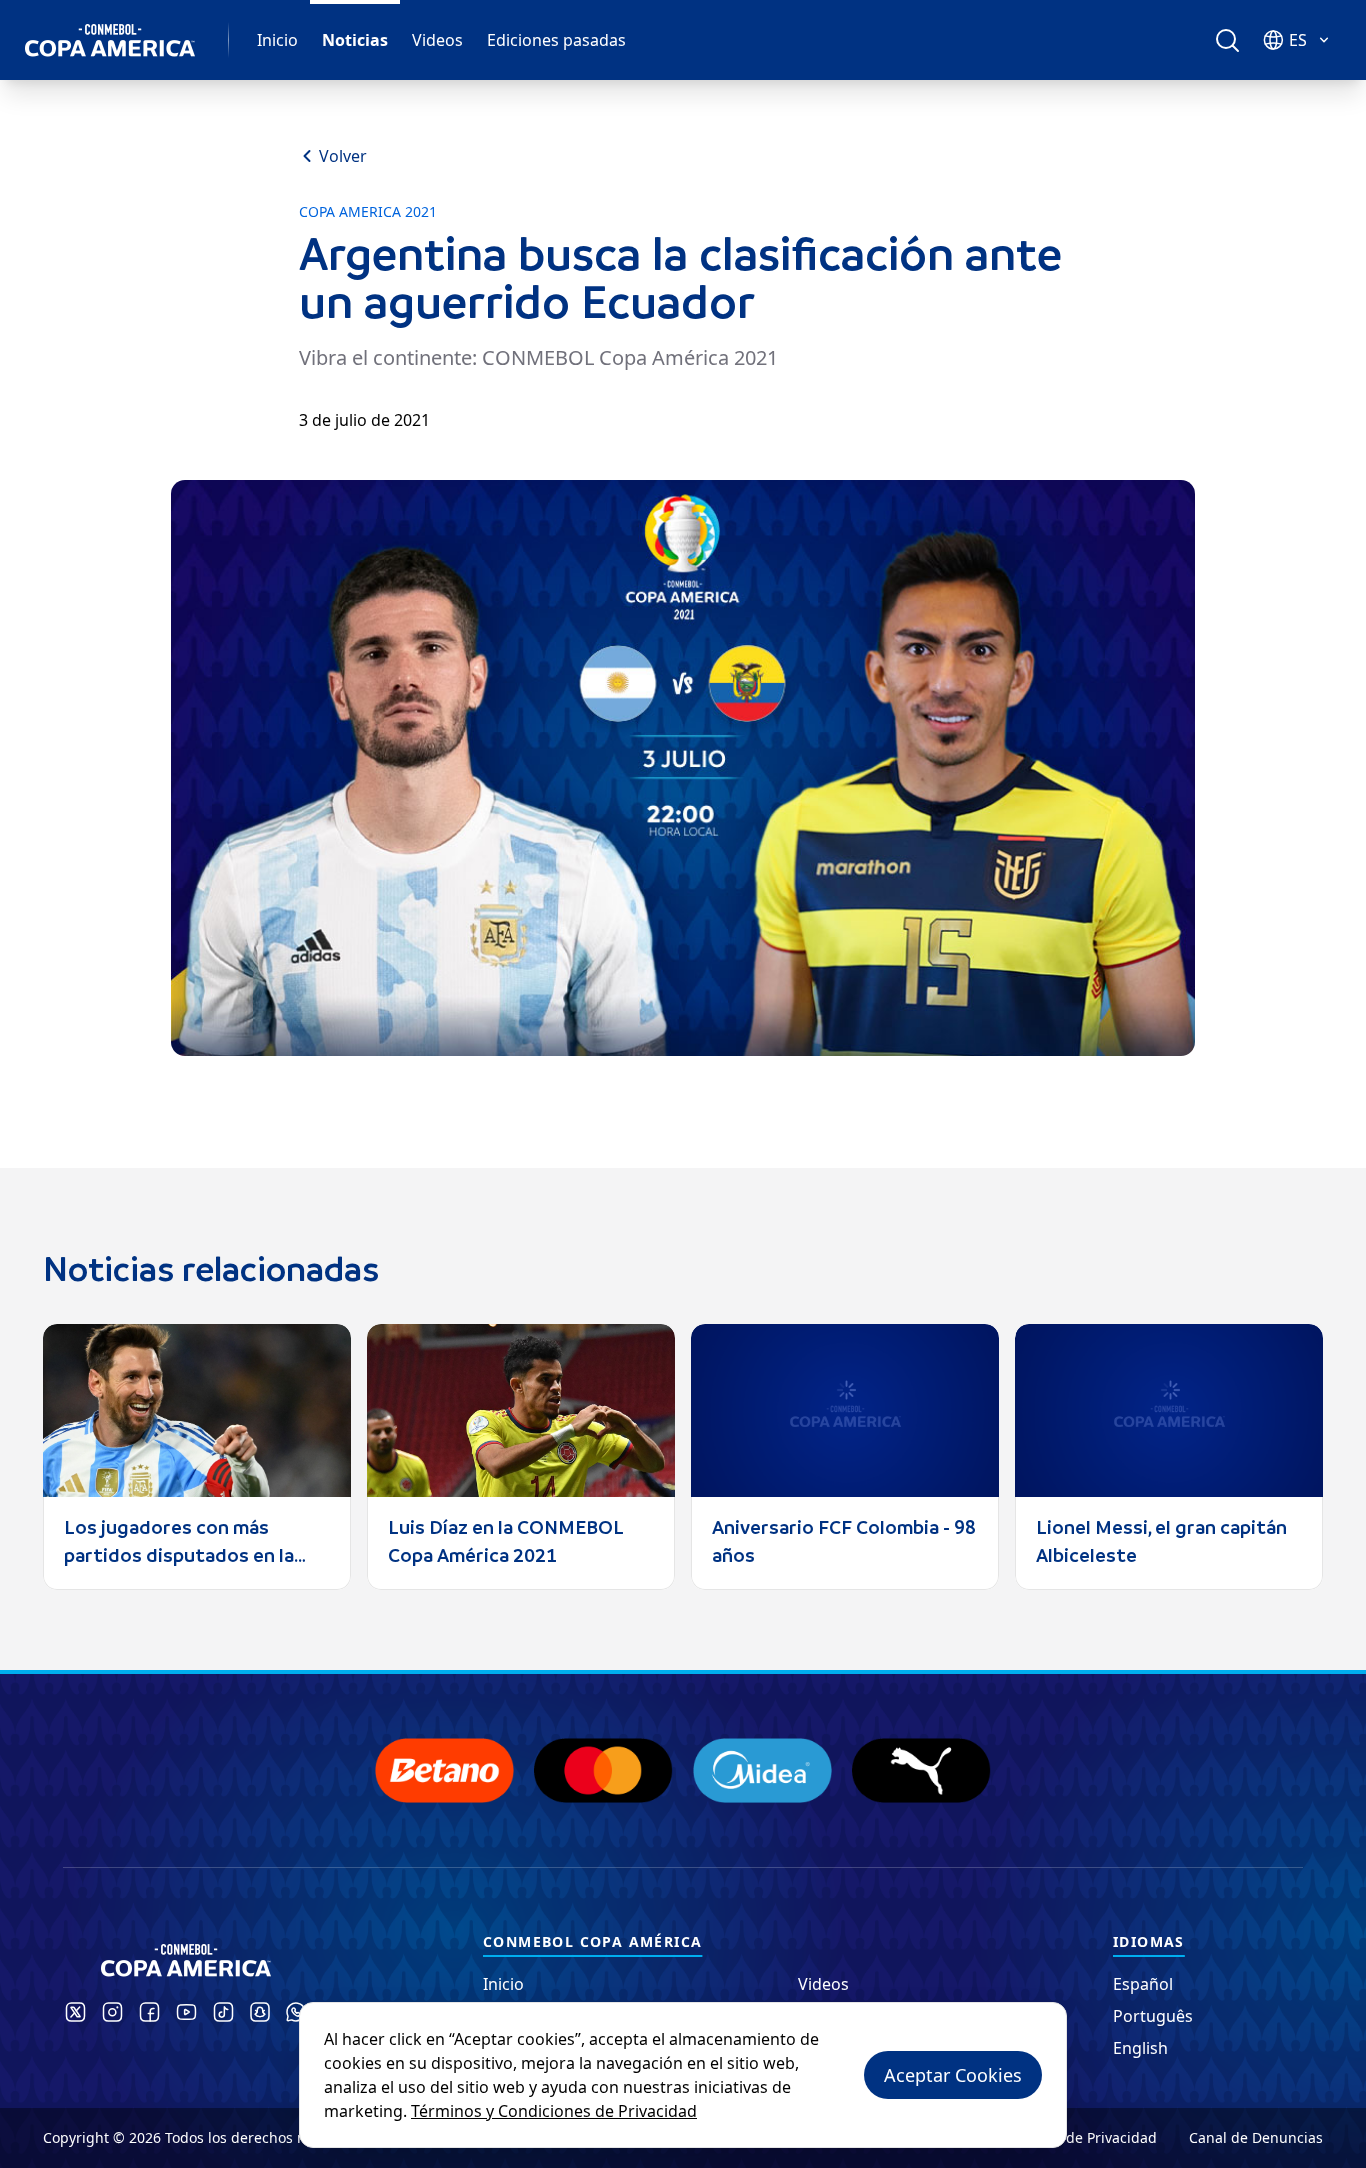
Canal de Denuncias (1256, 2137)
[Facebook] (149, 2012)
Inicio (277, 40)
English (1140, 2048)
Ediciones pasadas (556, 40)
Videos (437, 40)
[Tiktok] (223, 2012)
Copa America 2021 (368, 212)
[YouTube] (186, 2012)
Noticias (355, 40)
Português (1153, 2016)
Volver (343, 156)
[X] (75, 2012)
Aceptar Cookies (953, 2075)
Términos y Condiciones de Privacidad (554, 2111)
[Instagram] (112, 2012)
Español (1143, 1984)
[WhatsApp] (296, 2012)
